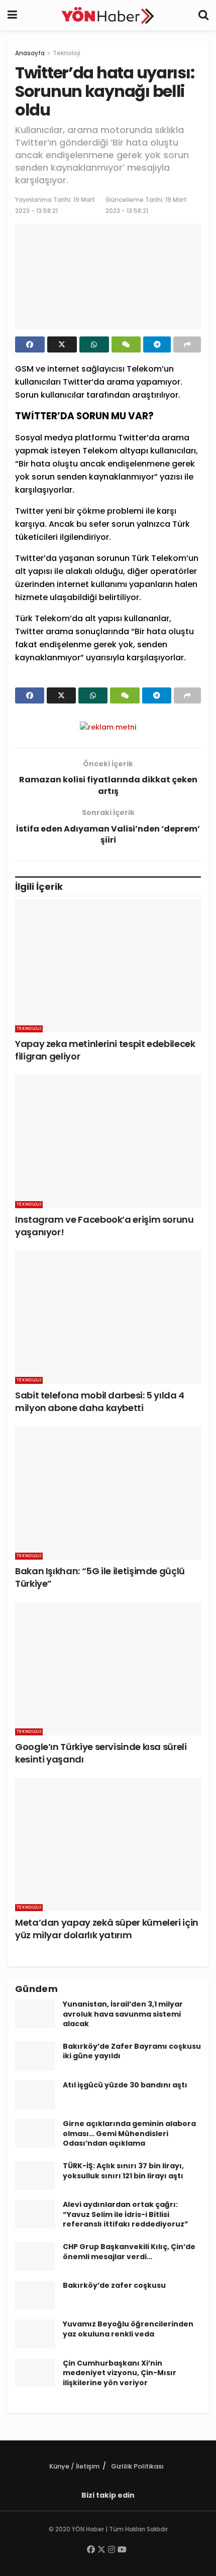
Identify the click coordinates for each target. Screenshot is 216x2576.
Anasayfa (30, 53)
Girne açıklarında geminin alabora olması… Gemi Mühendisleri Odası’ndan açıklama (129, 2133)
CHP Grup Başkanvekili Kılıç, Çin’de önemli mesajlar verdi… (129, 2252)
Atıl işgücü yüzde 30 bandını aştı (125, 2085)
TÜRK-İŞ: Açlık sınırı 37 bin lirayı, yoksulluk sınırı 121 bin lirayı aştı (123, 2171)
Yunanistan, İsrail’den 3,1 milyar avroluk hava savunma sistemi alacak (123, 2014)
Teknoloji (67, 53)
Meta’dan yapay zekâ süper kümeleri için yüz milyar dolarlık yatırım (107, 1929)
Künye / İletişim (74, 2466)
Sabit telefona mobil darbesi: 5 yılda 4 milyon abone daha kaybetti (100, 1401)
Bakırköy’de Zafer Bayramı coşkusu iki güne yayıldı (132, 2051)
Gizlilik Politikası (137, 2466)
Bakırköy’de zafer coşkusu (114, 2285)
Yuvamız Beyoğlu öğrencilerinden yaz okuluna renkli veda (128, 2329)
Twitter (77, 382)
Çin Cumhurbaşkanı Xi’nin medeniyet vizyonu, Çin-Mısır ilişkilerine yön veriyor (120, 2373)
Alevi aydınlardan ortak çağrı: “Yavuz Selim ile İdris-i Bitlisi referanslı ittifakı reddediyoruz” (126, 2214)
